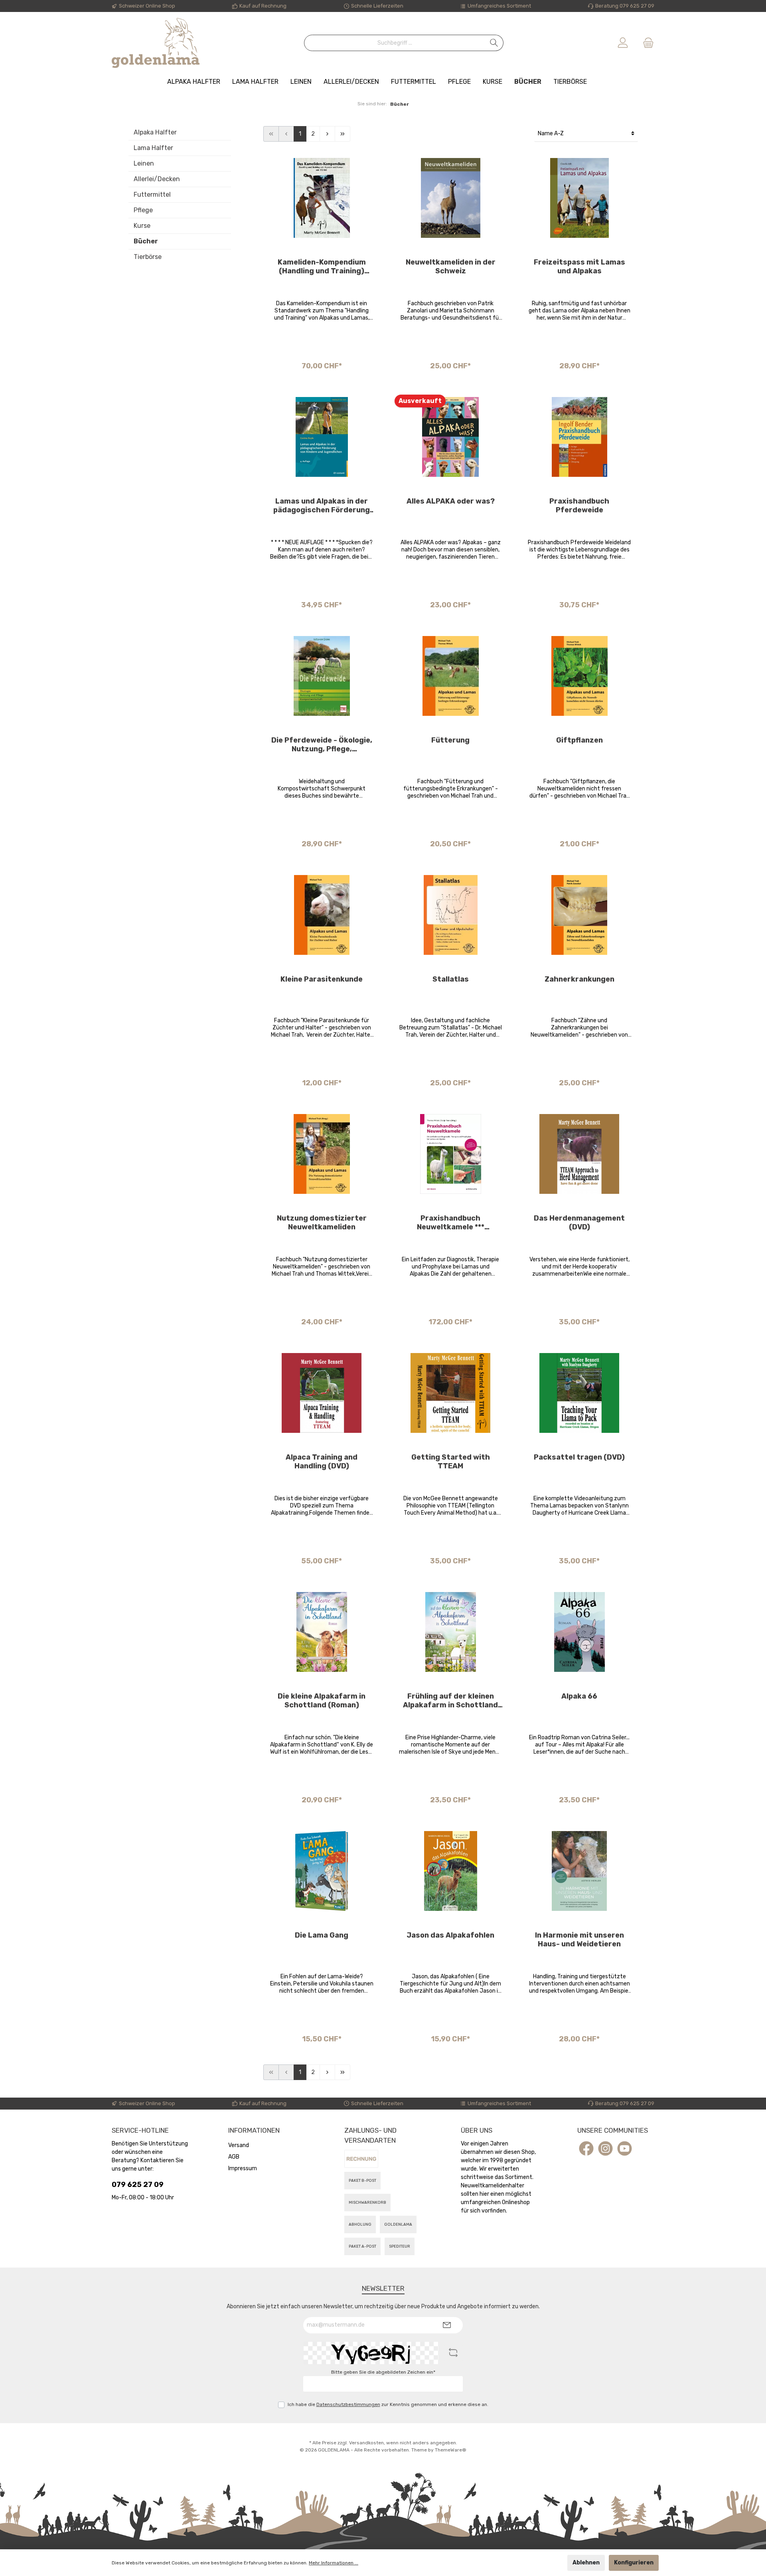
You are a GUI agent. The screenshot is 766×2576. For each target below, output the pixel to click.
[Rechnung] (361, 2159)
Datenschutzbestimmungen (348, 2404)
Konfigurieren (634, 2563)
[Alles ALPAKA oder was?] (451, 437)
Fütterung (450, 740)
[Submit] (447, 2325)
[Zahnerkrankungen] (579, 915)
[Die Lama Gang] (322, 1871)
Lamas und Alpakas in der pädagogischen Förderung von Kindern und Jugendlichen (322, 506)
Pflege (143, 210)
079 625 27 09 (138, 2185)
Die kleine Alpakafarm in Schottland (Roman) (322, 1701)
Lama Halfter (153, 148)
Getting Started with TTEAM (451, 1462)
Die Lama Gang (322, 1935)
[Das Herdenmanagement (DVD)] (579, 1154)
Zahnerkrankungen (579, 979)
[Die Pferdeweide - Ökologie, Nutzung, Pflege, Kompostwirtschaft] (322, 676)
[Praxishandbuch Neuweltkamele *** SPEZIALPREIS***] (451, 1154)
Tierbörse (148, 257)
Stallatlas (451, 979)
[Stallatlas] (451, 915)
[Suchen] (494, 43)
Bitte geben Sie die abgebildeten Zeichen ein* (383, 2372)
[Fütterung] (451, 676)
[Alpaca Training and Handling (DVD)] (322, 1393)
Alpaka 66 (579, 1696)
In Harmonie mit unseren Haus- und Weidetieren (579, 1940)
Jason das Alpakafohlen (450, 1935)
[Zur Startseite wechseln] (156, 43)
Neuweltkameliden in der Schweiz (451, 267)
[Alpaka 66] (579, 1632)
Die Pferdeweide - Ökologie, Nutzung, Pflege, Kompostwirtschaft (322, 745)
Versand (239, 2145)
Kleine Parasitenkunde (322, 979)
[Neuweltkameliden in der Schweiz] (451, 198)
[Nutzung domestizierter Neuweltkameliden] (322, 1154)
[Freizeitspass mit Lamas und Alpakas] (579, 198)
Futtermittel (152, 195)
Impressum (243, 2168)
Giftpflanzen (579, 740)
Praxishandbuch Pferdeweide (579, 506)
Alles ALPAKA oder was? (451, 501)
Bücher (146, 241)
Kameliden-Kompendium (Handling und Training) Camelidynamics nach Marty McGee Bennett (322, 267)
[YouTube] (625, 2148)
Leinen (144, 163)
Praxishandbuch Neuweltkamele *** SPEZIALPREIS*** (451, 1223)
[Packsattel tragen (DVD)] (579, 1393)
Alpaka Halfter (155, 132)
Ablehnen (586, 2563)
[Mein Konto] (623, 43)
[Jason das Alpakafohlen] (451, 1871)
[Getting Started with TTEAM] (451, 1393)
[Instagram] (605, 2148)
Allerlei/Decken (157, 179)
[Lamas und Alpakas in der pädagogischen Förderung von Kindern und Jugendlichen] (322, 437)
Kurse (142, 226)
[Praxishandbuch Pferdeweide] (579, 437)
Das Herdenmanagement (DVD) (579, 1223)
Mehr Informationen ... (334, 2563)
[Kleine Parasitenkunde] (322, 915)
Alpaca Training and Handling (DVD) (322, 1462)
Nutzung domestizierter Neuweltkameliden (322, 1223)
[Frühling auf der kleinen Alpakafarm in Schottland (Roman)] (451, 1632)
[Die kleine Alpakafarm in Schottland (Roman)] (322, 1632)
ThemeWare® (451, 2450)
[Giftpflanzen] (579, 676)
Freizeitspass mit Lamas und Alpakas (579, 267)
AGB (234, 2157)
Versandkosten (366, 2443)
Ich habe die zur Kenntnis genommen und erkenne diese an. (388, 2404)
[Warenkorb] (646, 43)
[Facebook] (586, 2148)
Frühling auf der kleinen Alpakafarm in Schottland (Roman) (450, 1701)
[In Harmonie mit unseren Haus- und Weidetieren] (579, 1871)
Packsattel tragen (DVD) (579, 1457)
